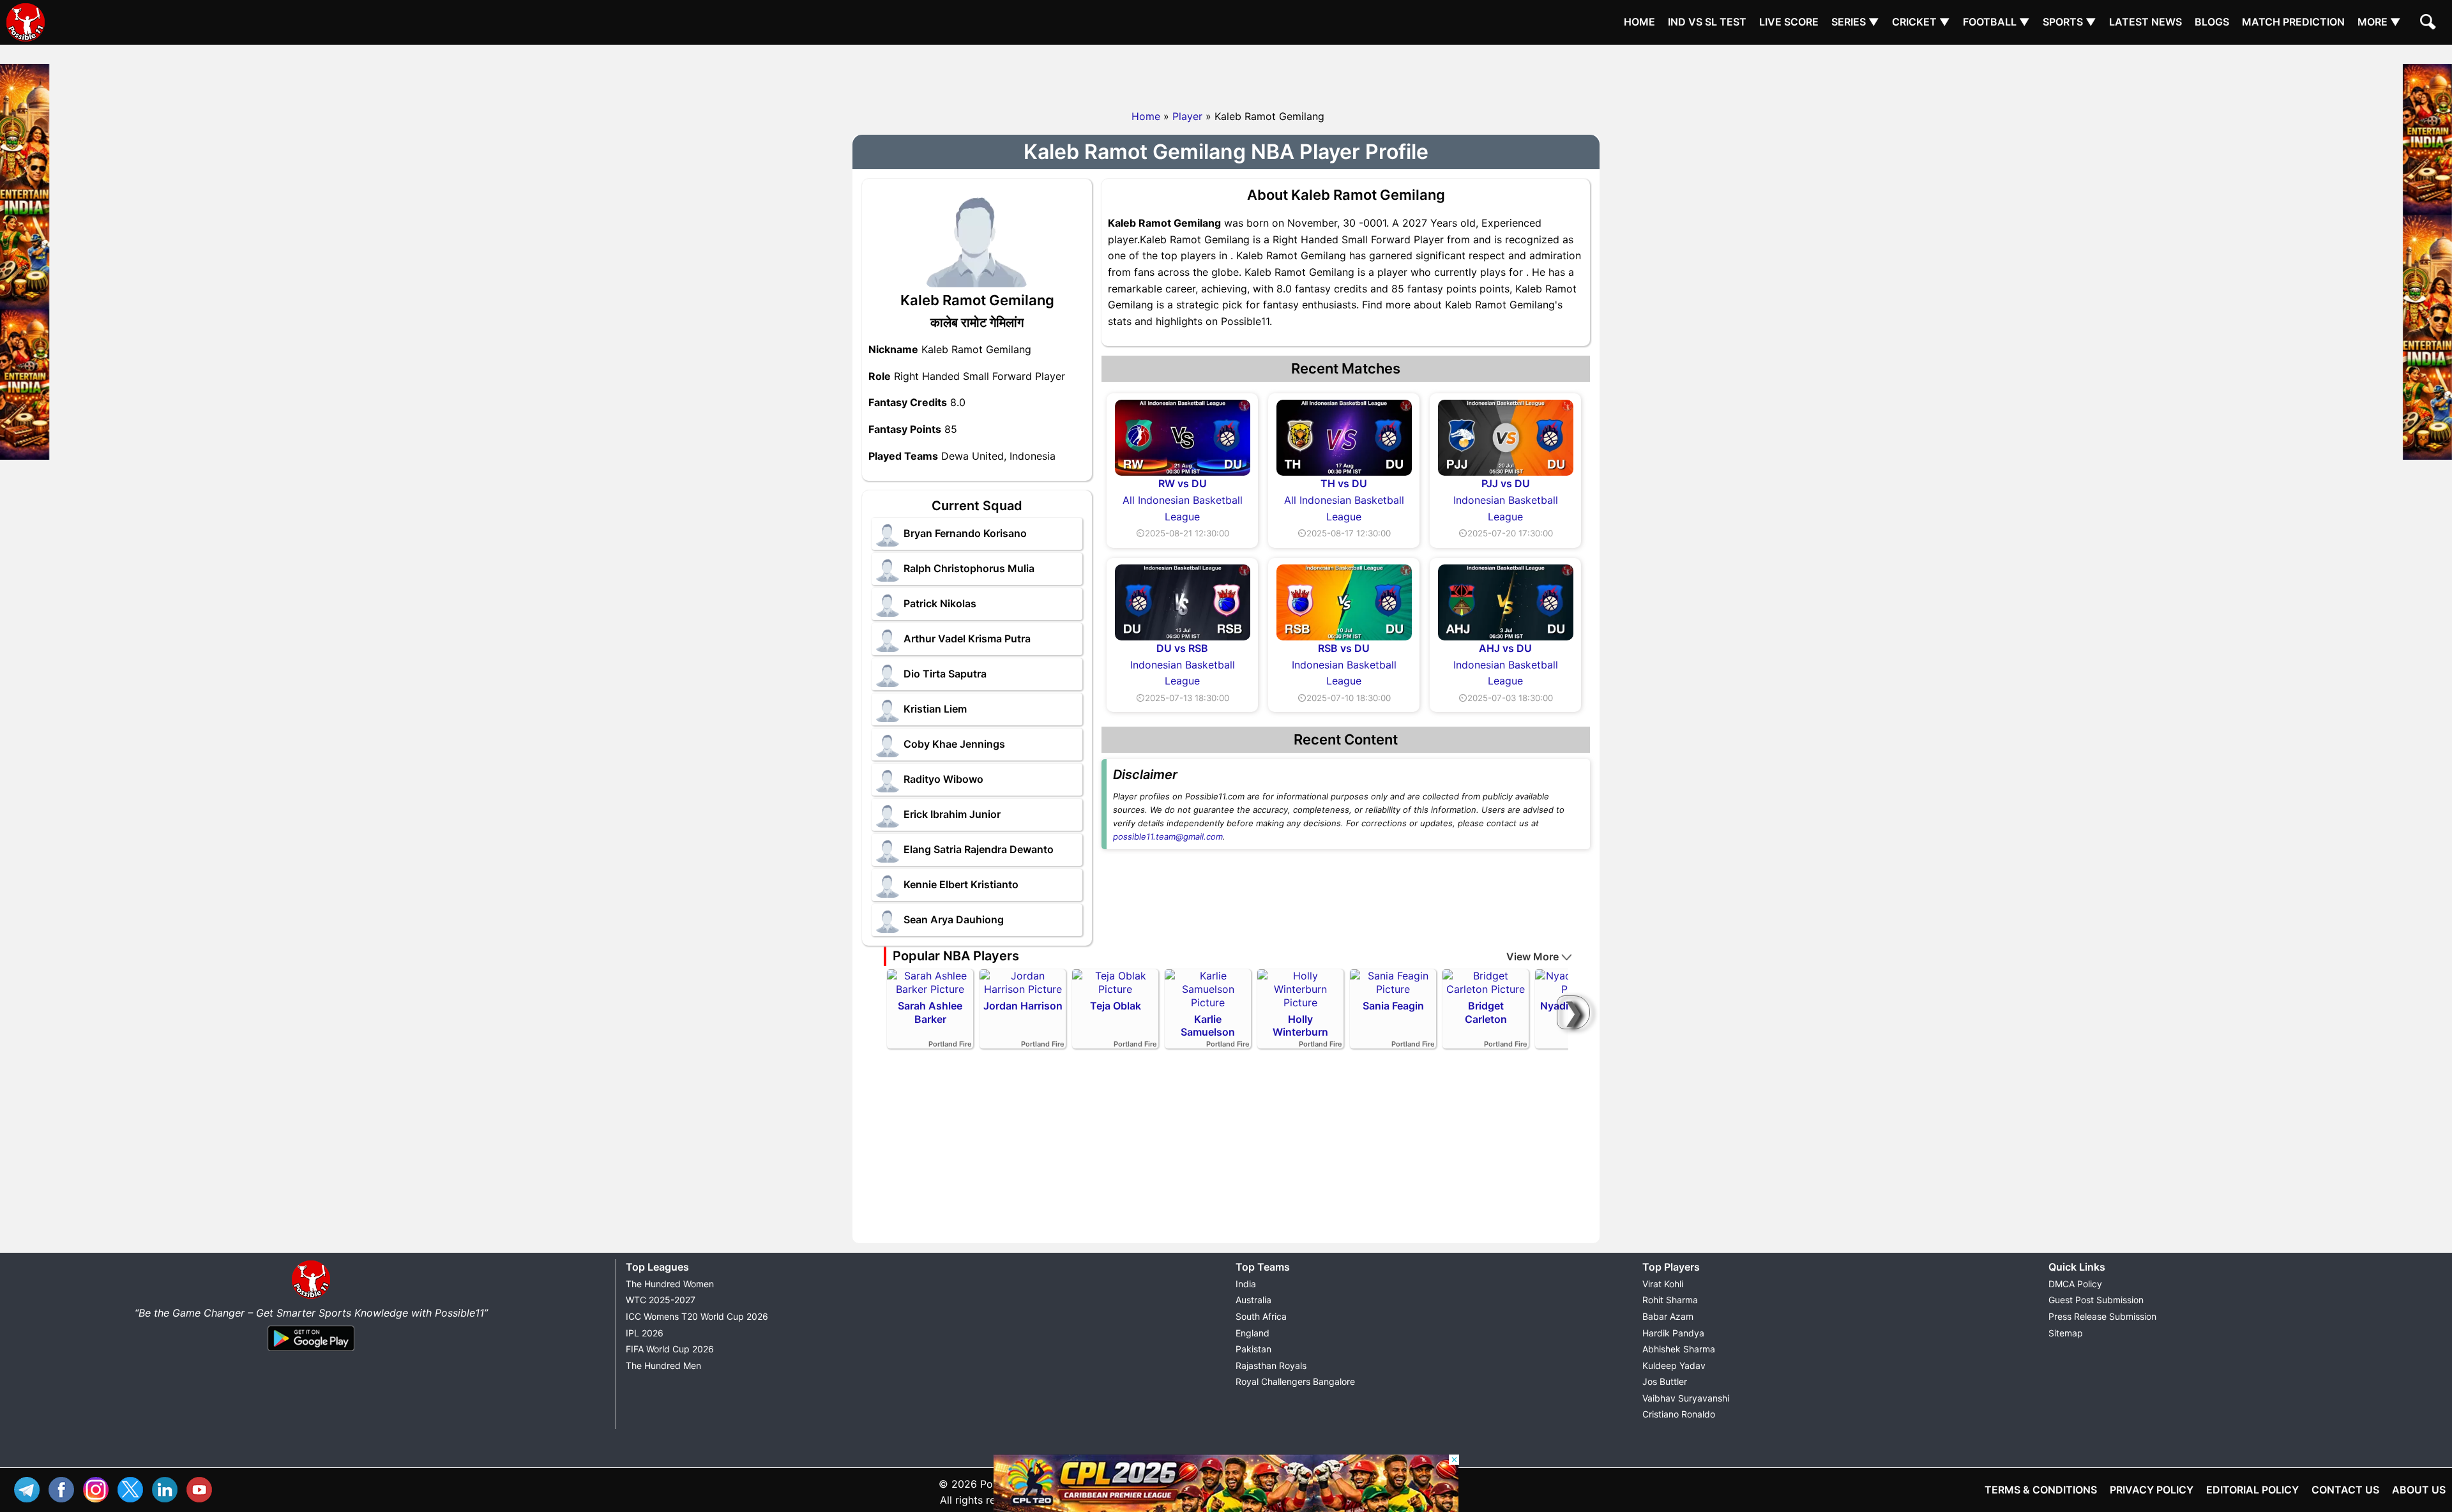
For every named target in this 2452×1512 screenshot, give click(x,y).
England (1252, 1333)
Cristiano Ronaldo (1679, 1414)
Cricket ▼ (1921, 22)
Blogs (2212, 22)
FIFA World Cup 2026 (670, 1349)
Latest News (2145, 22)
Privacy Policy (2152, 1490)
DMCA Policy (2075, 1284)
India (1246, 1284)
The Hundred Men (663, 1365)
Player (1187, 116)
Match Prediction (2293, 22)
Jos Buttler (1665, 1381)
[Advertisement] (1226, 73)
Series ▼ (1855, 22)
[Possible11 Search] (2430, 24)
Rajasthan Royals (1271, 1365)
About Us (2419, 1490)
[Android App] (311, 1352)
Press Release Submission (2102, 1316)
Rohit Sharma (1670, 1300)
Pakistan (1253, 1349)
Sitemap (2066, 1333)
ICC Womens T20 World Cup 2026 (697, 1316)
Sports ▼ (2070, 22)
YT (202, 1488)
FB (64, 1488)
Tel (30, 1488)
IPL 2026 (645, 1333)
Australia (1253, 1300)
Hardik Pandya (1673, 1333)
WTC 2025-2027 (661, 1300)
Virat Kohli (1663, 1284)
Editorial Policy (2252, 1490)
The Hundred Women (670, 1284)
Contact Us (2345, 1490)
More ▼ (2379, 22)
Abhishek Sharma (1679, 1349)
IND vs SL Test (1707, 22)
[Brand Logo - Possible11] (311, 1296)
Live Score (1789, 22)
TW (133, 1488)
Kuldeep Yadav (1674, 1365)
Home (1639, 22)
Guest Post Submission (2096, 1300)
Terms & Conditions (2041, 1490)
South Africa (1261, 1316)
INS (99, 1488)
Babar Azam (1668, 1316)
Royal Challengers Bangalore (1295, 1381)
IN (168, 1488)
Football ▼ (1996, 22)
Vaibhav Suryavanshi (1686, 1398)
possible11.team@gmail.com (1168, 836)
